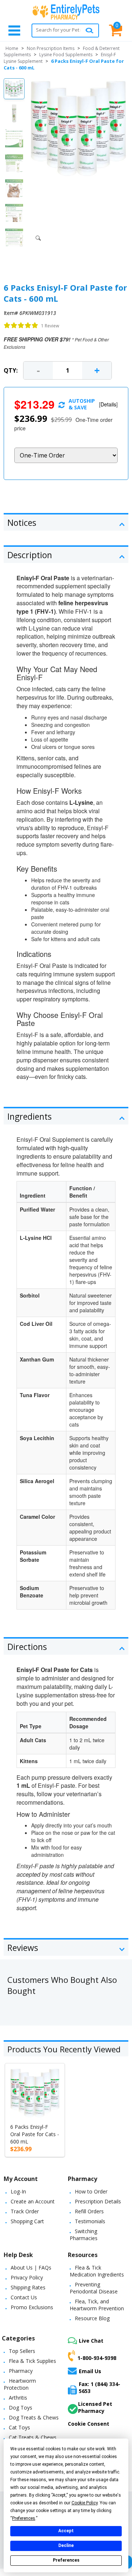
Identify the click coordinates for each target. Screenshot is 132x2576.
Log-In (18, 2191)
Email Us (90, 2371)
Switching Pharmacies (84, 2235)
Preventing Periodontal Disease (94, 2288)
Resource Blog (92, 2318)
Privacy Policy (27, 2277)
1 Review (50, 326)
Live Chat (91, 2341)
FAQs (45, 2268)
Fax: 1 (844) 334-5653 (100, 2387)
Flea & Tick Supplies (32, 2361)
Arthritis (18, 2398)
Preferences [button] (24, 2518)
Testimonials (90, 2221)
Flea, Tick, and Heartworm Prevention (97, 2305)
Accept (66, 2531)
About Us (22, 2268)
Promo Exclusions (32, 2307)
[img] (21, 326)
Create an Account (33, 2201)
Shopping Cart (27, 2221)
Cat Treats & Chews (33, 2437)
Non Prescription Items (51, 48)
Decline (66, 2545)
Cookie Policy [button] (85, 2503)
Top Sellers (22, 2351)
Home (12, 48)
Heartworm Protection (20, 2384)
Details (108, 404)
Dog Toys (21, 2408)
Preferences (66, 2560)
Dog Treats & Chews (34, 2417)
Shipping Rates (28, 2287)
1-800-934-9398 (97, 2358)
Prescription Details (98, 2201)
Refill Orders (89, 2211)
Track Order (25, 2211)
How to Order (91, 2191)
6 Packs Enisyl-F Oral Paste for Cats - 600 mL (35, 2134)
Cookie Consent (89, 2424)
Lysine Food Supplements (66, 55)
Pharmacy (21, 2371)
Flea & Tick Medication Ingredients (97, 2271)
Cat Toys (19, 2427)
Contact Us (24, 2297)
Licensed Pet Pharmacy (95, 2407)
